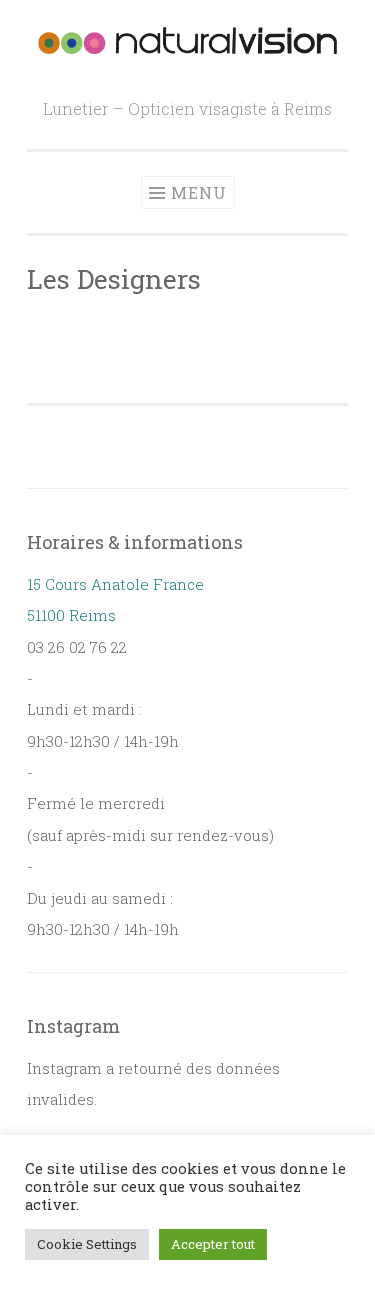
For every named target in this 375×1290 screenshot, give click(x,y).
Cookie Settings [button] (87, 1244)
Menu (199, 192)
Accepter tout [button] (213, 1244)
